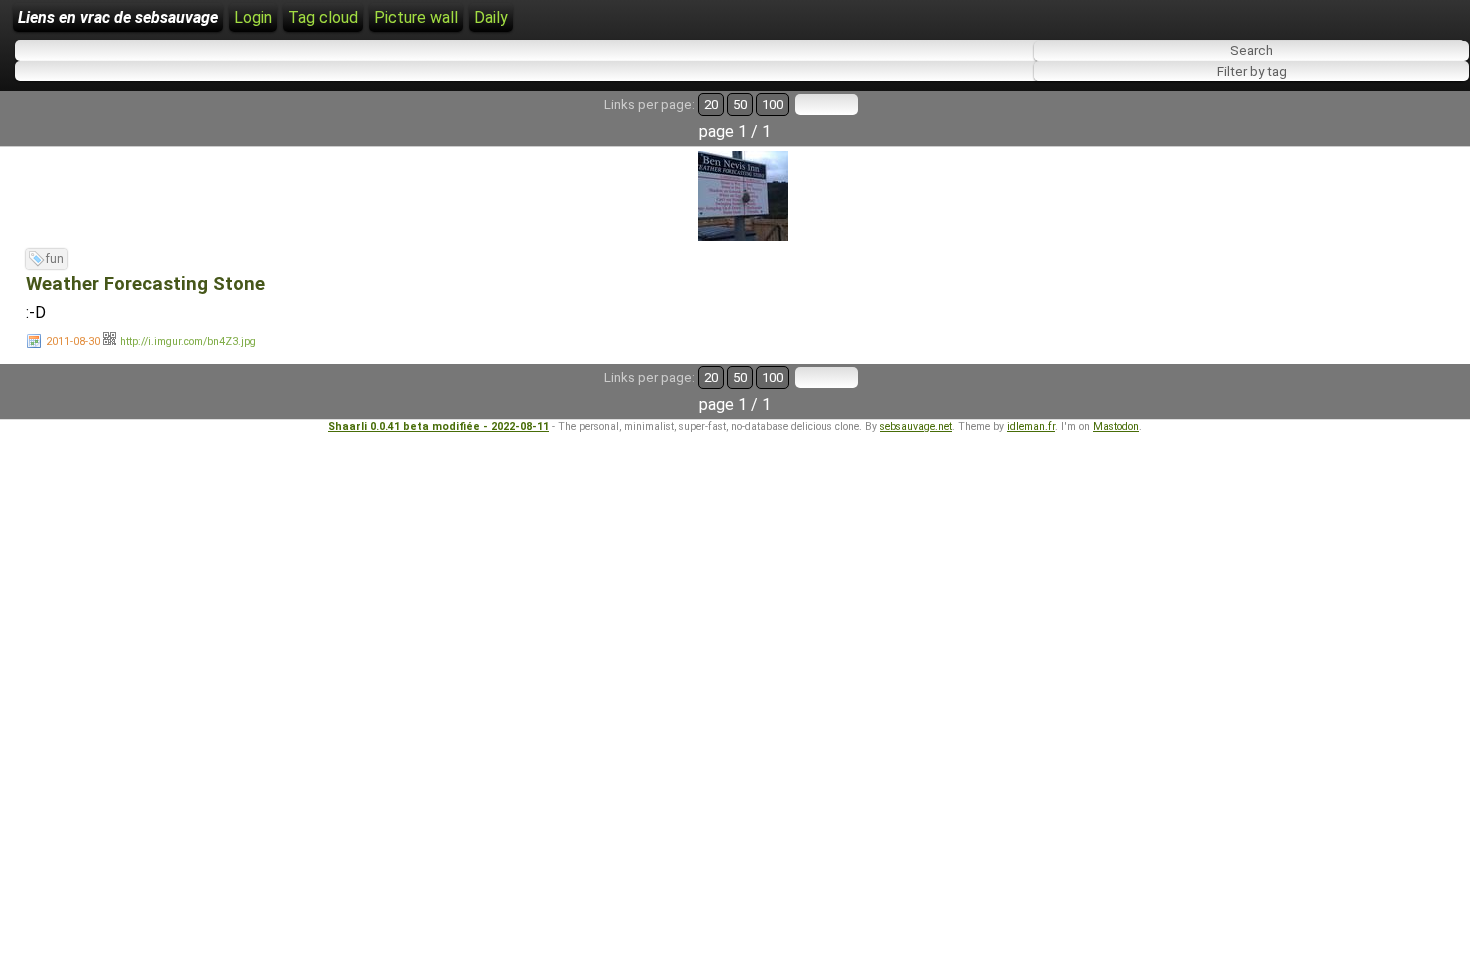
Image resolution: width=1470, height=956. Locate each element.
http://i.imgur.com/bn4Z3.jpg (188, 341)
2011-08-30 (73, 341)
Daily (491, 17)
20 (711, 104)
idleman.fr (1031, 426)
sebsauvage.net (916, 426)
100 (772, 104)
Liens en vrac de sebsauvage (118, 17)
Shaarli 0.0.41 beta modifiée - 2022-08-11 (438, 426)
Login (253, 17)
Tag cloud (323, 17)
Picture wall (416, 17)
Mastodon (1116, 426)
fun (55, 259)
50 (740, 104)
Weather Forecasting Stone (145, 284)
